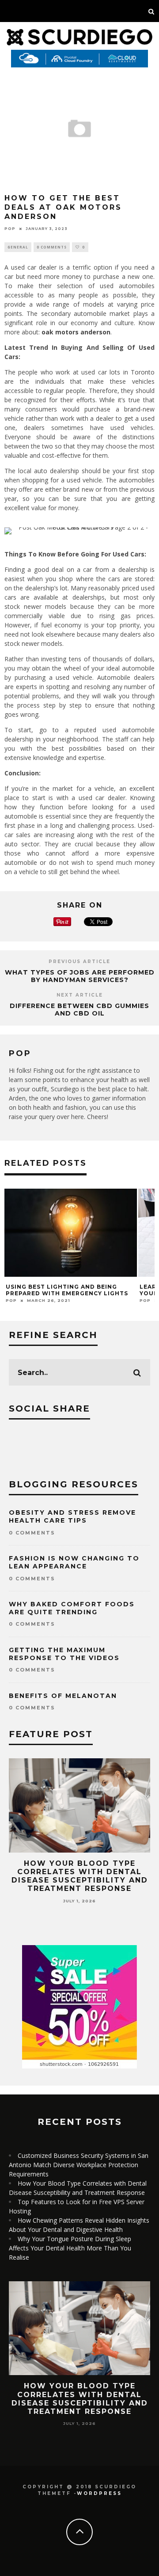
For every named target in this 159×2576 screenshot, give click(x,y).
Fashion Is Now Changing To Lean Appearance (74, 1562)
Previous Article (79, 962)
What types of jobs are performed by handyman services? (80, 976)
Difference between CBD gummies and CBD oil (79, 1010)
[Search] (151, 11)
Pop (10, 229)
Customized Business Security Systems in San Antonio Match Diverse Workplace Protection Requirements (79, 2165)
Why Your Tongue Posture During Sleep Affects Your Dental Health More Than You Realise (70, 2248)
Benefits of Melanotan (63, 1696)
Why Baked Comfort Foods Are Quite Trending (72, 1608)
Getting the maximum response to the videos (64, 1654)
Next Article (80, 995)
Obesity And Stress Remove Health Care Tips (72, 1516)
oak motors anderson (76, 332)
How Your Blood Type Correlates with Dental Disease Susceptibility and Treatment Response (80, 1876)
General (18, 247)
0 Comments (52, 247)
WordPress (99, 2493)
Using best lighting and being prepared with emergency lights (67, 1290)
